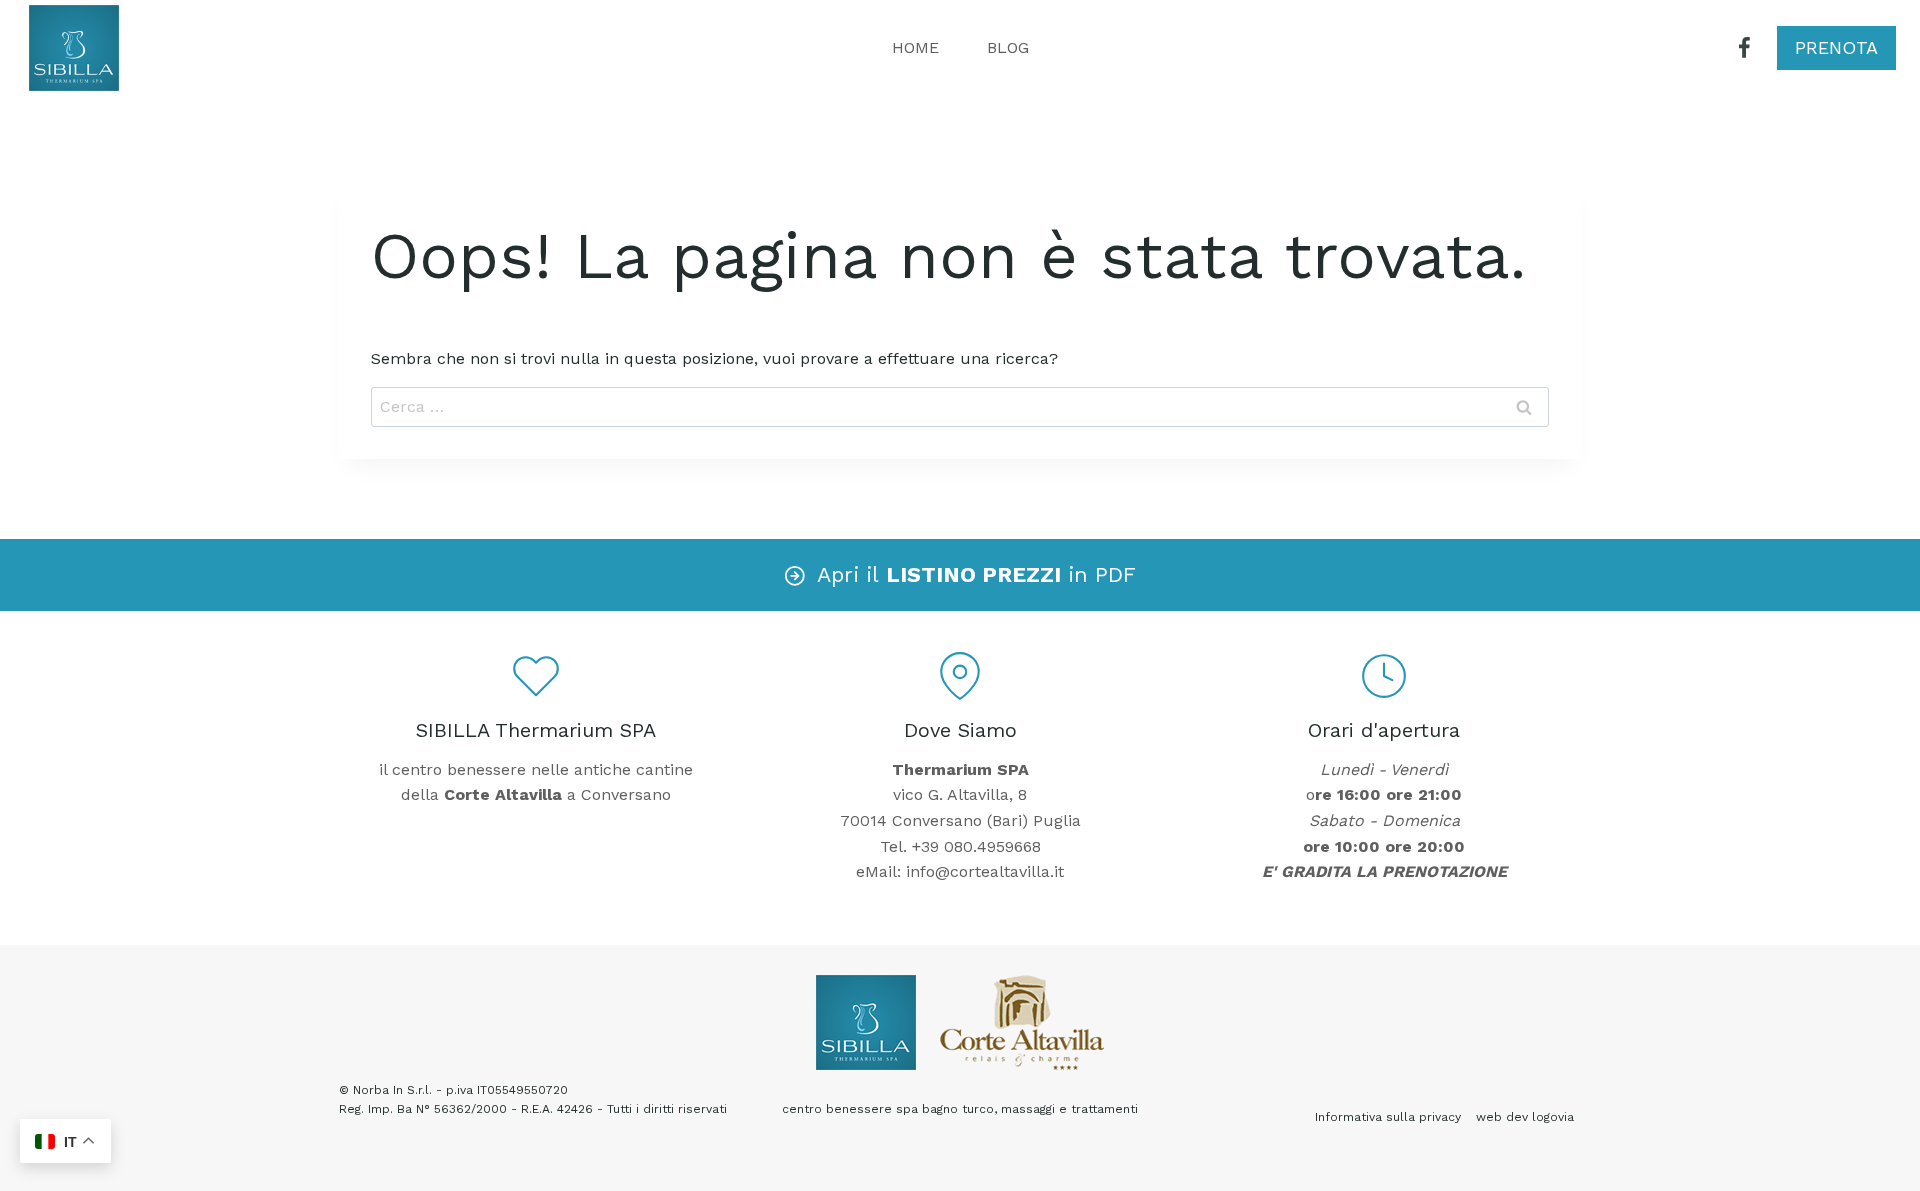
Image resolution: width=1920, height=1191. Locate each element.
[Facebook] (1744, 48)
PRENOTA (1836, 47)
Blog (1008, 47)
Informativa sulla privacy (1388, 1117)
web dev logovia (1525, 1117)
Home (915, 47)
